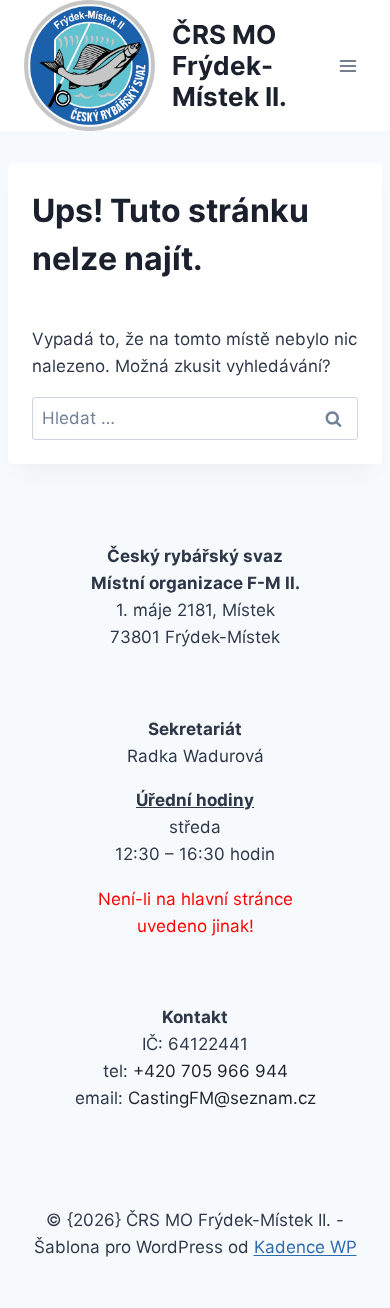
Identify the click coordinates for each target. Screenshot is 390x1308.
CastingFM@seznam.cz (222, 1098)
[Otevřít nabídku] (347, 65)
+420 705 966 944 (210, 1071)
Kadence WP (305, 1247)
